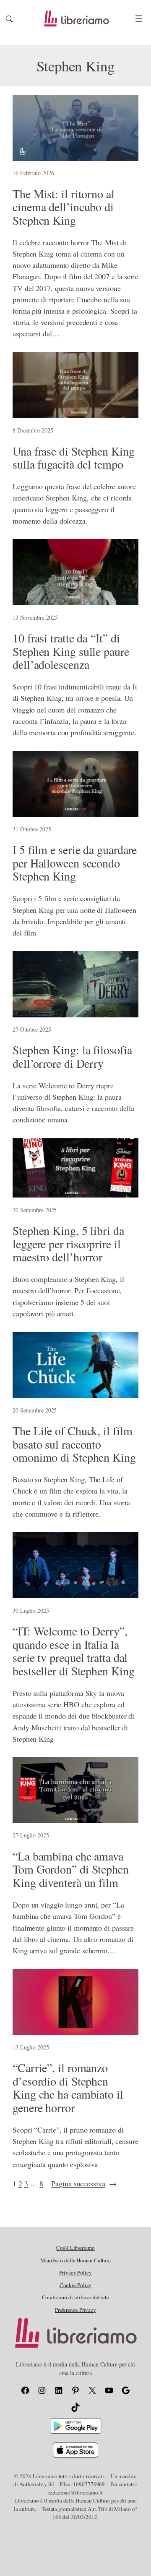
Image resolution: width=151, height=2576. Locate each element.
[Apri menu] (139, 19)
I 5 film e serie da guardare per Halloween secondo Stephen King (75, 863)
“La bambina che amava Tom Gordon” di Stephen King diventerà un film (71, 1870)
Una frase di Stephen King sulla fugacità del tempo (74, 458)
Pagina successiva (84, 2183)
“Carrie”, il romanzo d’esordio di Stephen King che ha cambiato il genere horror (68, 2088)
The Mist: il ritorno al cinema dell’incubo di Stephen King (64, 207)
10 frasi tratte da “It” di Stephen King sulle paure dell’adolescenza (71, 651)
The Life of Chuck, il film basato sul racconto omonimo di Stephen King (74, 1444)
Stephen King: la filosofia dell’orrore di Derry (72, 1057)
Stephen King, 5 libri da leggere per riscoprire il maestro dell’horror (68, 1244)
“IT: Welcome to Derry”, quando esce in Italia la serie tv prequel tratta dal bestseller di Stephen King (73, 1651)
